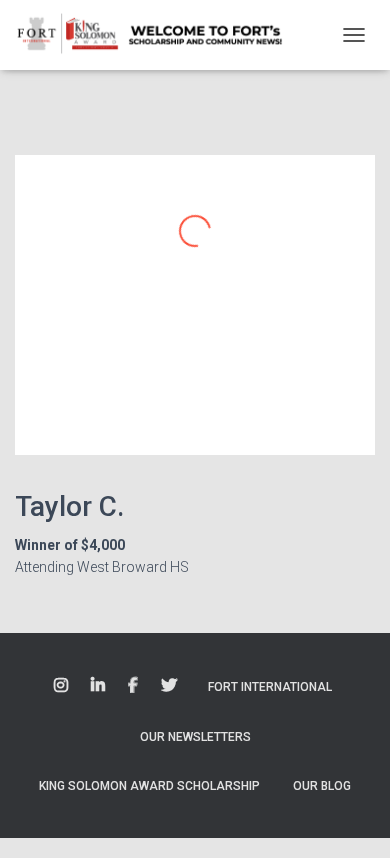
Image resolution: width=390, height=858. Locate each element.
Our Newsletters (195, 737)
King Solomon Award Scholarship (149, 786)
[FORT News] (157, 35)
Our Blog (322, 786)
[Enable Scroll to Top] (350, 818)
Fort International (270, 687)
